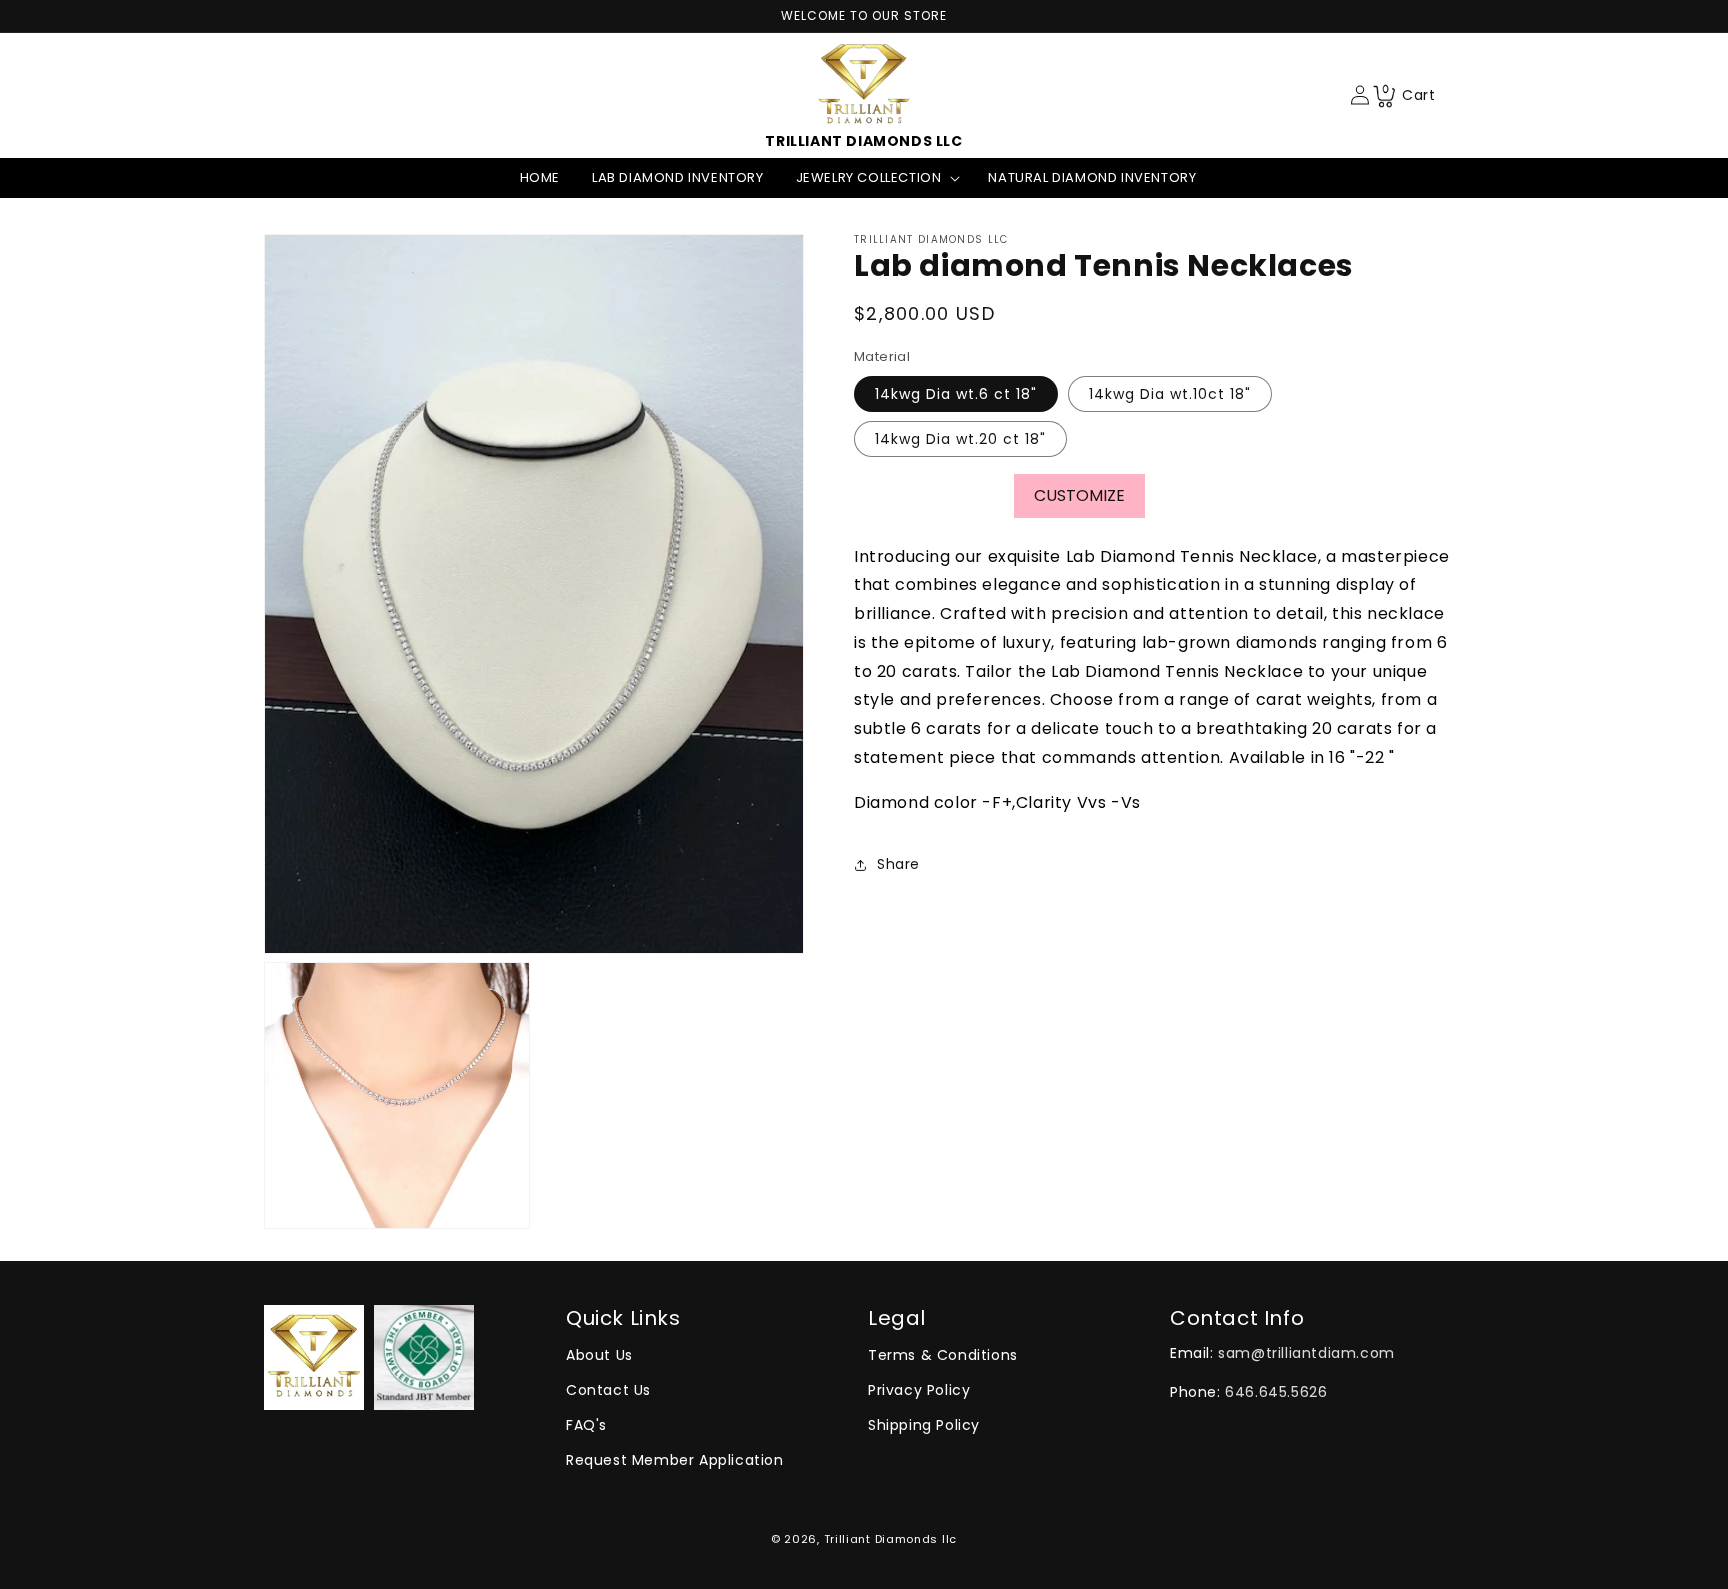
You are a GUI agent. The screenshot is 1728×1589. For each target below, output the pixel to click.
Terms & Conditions (943, 1355)
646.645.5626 (1276, 1392)
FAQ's (586, 1425)
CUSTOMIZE (1079, 495)
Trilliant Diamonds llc (890, 1539)
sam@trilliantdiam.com (1306, 1353)
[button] (876, 178)
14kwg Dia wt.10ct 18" (1170, 394)
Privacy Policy (919, 1390)
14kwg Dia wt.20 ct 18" (960, 439)
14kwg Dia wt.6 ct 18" (956, 394)
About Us (599, 1355)
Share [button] (898, 865)
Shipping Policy (924, 1425)
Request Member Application (675, 1460)
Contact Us (608, 1390)
